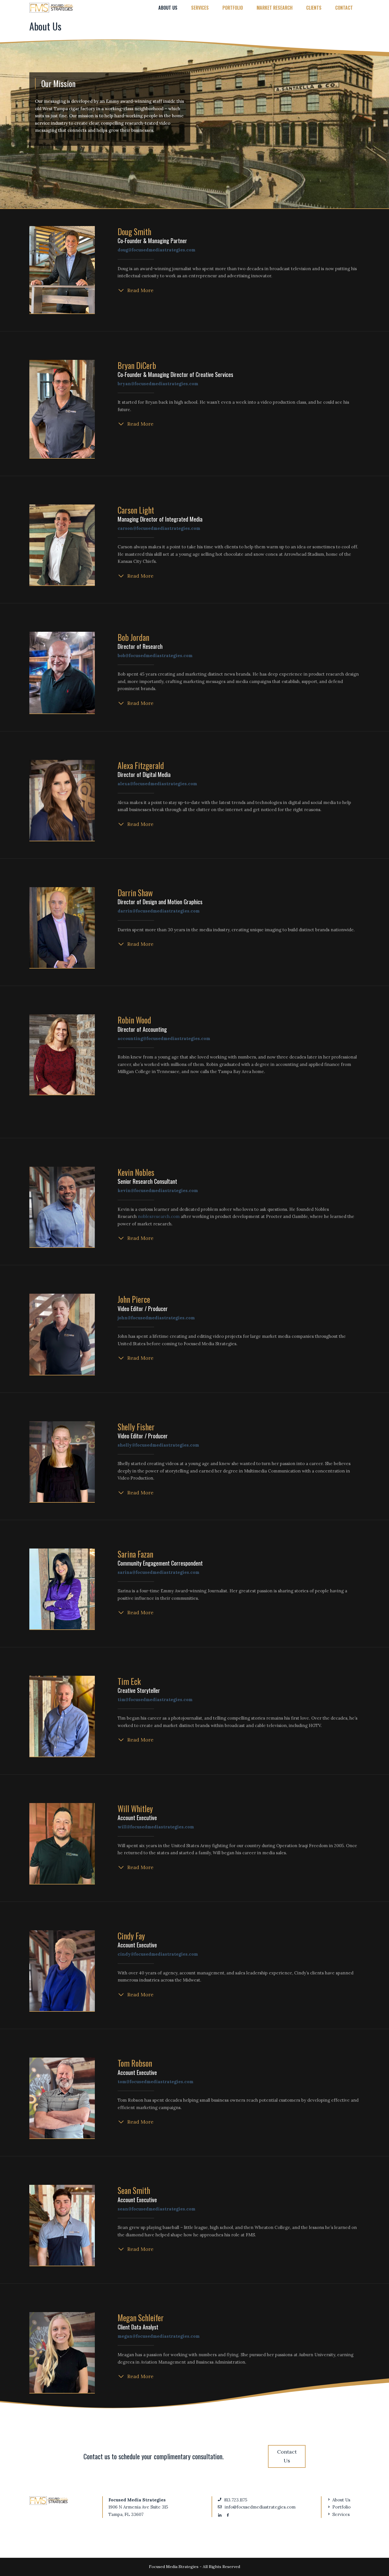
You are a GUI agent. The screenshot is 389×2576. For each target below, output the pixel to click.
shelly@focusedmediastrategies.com (158, 1445)
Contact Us (287, 2456)
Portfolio (233, 8)
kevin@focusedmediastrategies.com (158, 1190)
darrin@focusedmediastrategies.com (159, 911)
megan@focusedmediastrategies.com (159, 2336)
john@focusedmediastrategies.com (156, 1318)
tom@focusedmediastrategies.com (155, 2082)
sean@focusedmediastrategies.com (156, 2209)
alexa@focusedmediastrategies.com (157, 784)
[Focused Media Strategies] (51, 8)
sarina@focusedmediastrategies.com (158, 1572)
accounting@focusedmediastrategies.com (164, 1038)
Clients (314, 8)
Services (200, 8)
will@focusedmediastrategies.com (156, 1827)
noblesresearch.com (159, 1216)
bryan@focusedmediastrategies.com (158, 384)
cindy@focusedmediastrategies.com (158, 1954)
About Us (168, 8)
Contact (344, 8)
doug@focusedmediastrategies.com (156, 250)
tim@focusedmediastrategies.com (155, 1700)
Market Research (275, 8)
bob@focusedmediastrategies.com (155, 656)
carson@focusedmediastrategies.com (159, 528)
